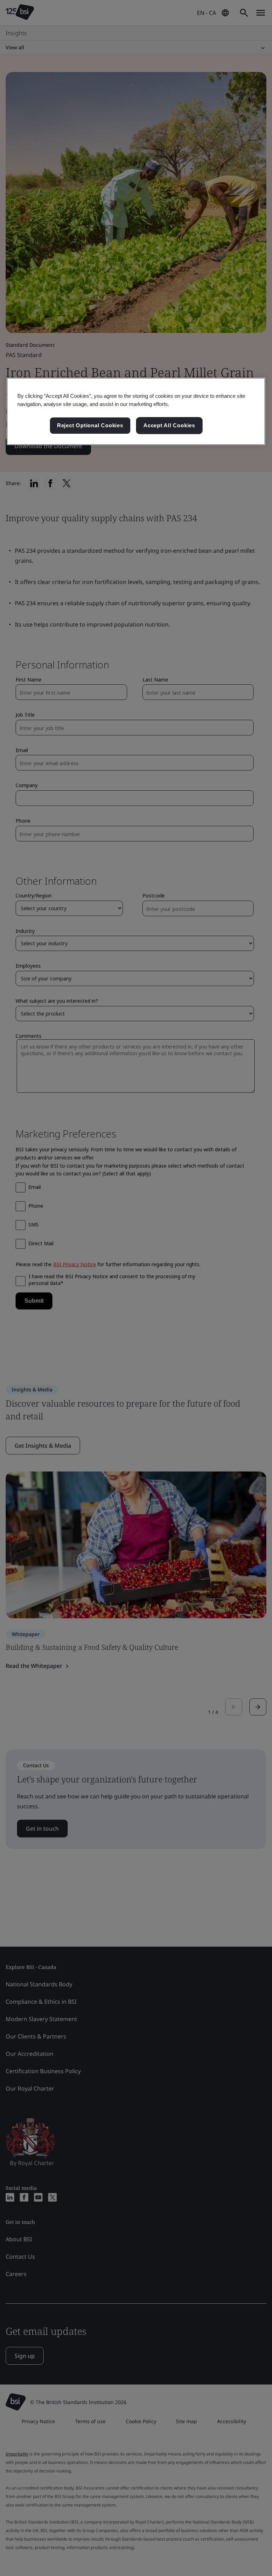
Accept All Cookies (169, 425)
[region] (136, 411)
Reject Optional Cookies (90, 425)
